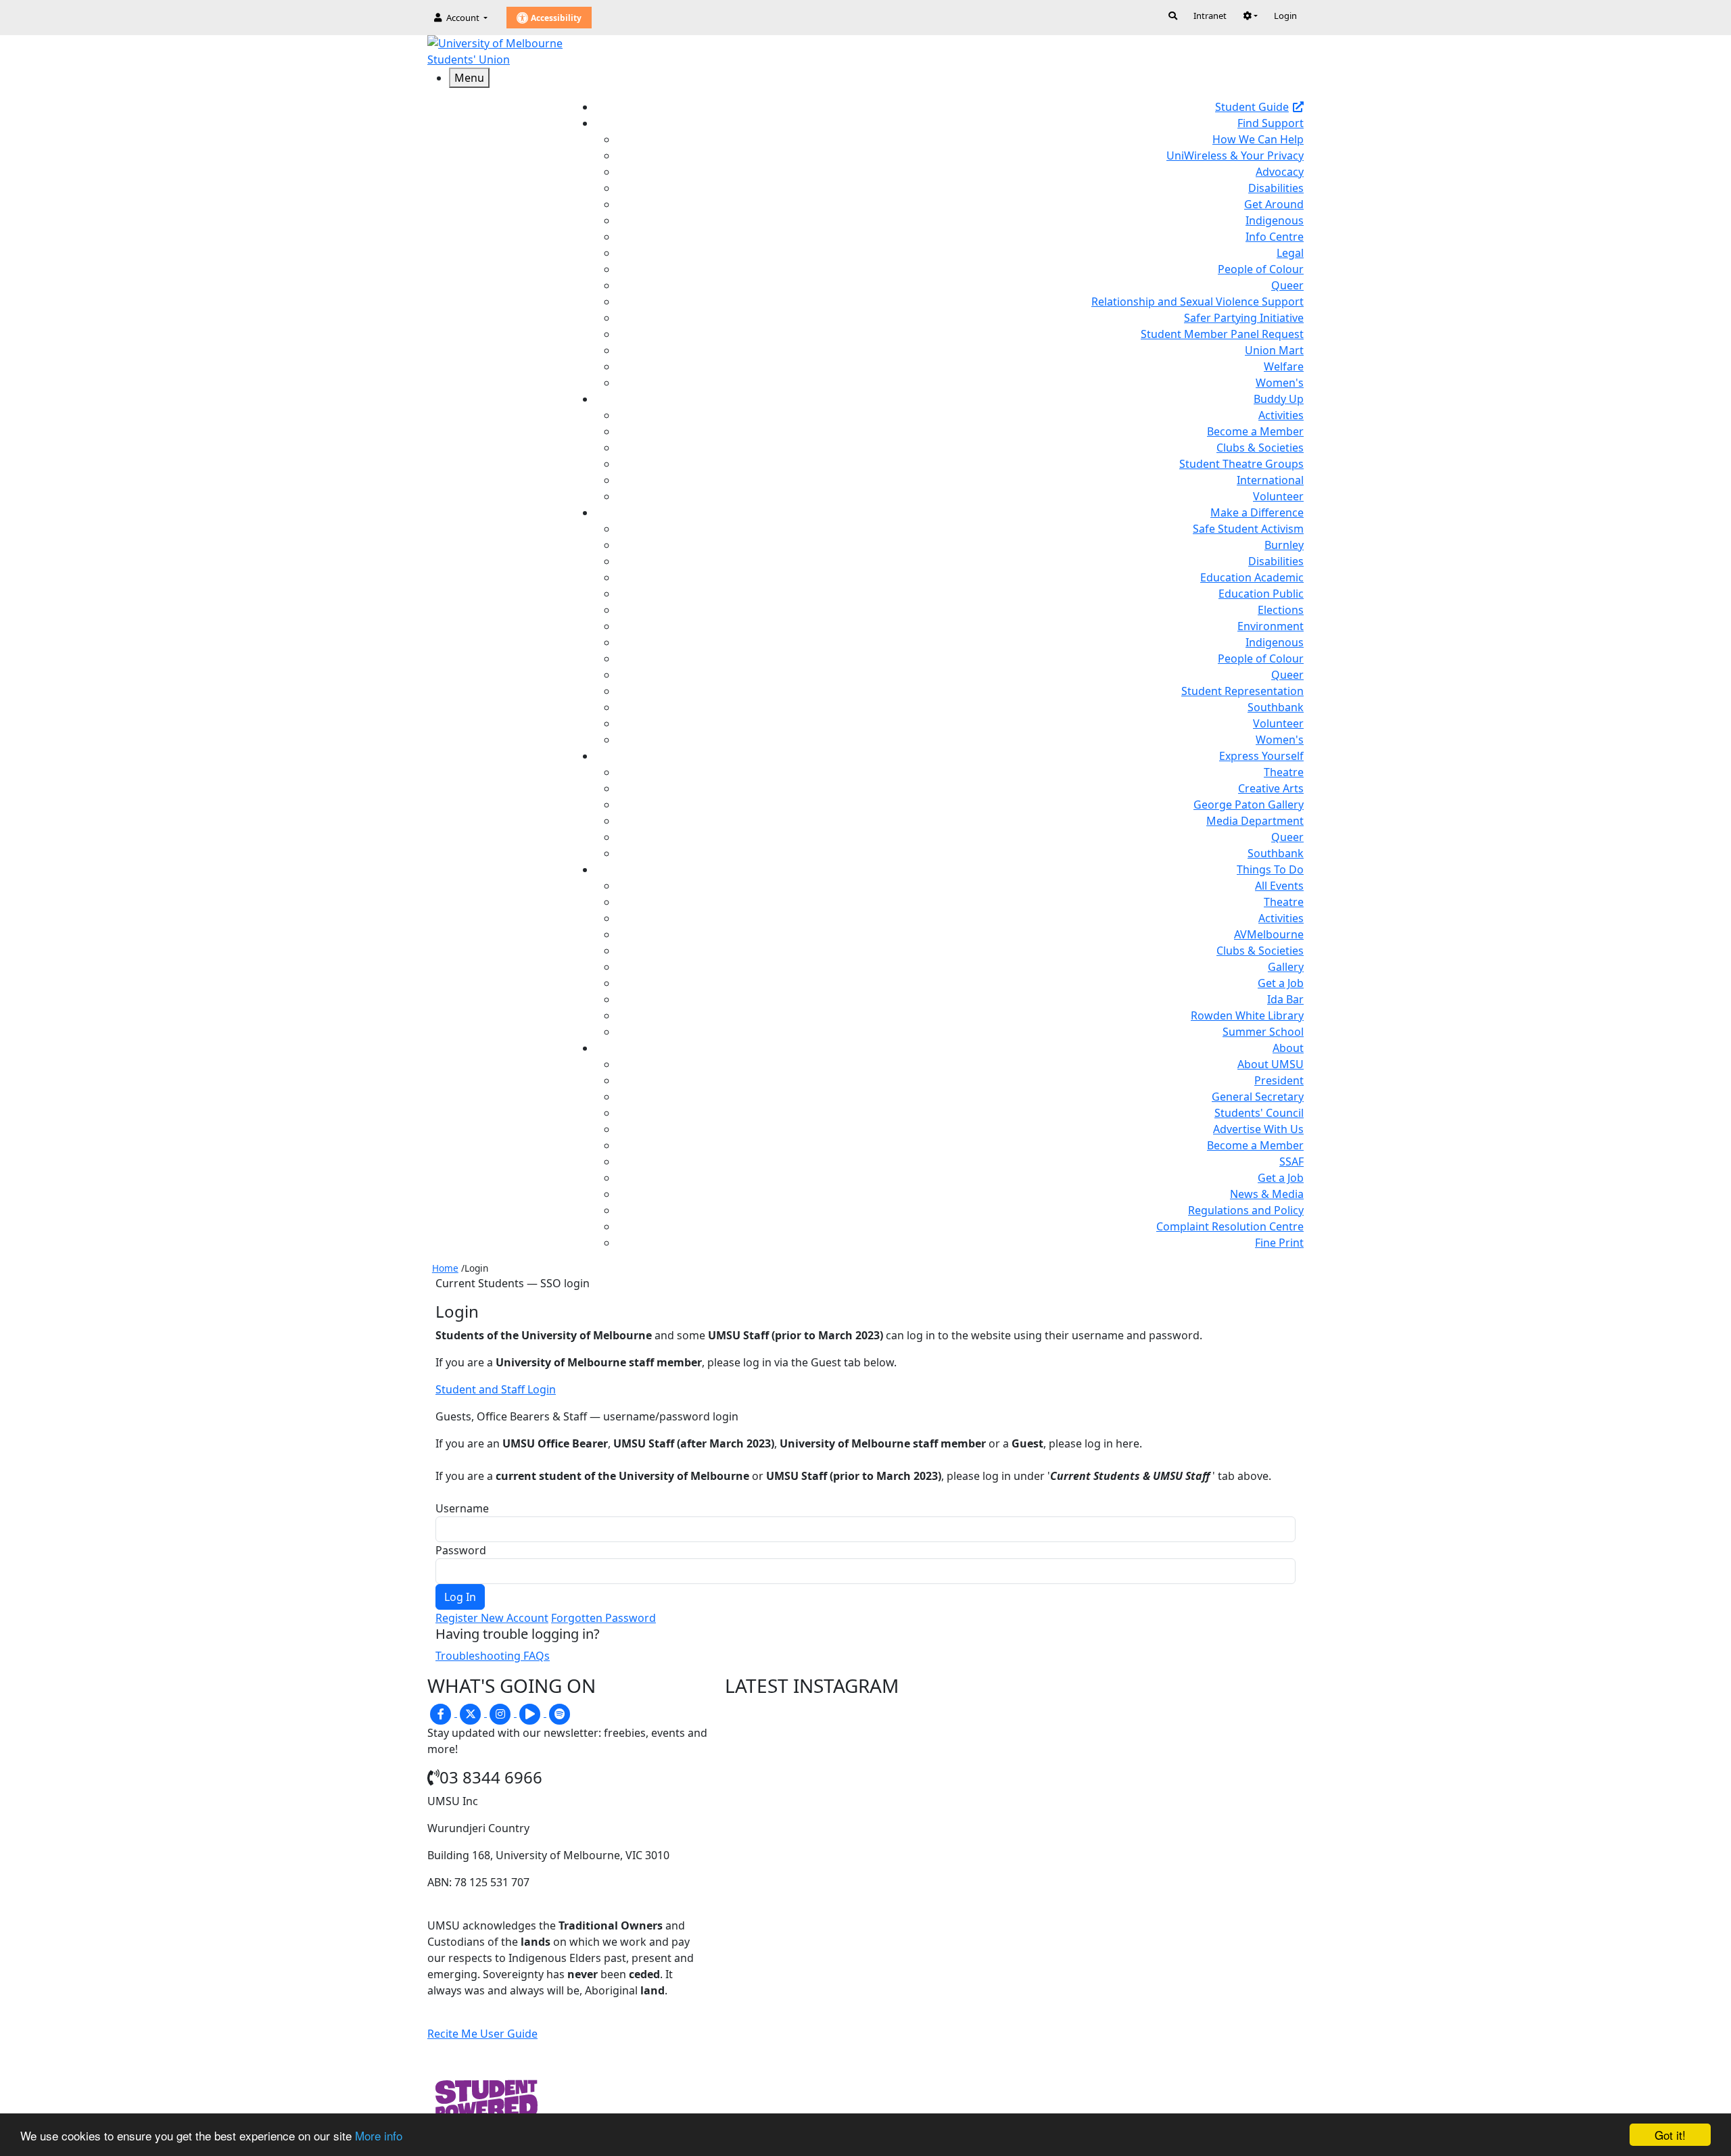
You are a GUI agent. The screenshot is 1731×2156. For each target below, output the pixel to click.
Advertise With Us (1258, 1129)
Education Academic (1252, 577)
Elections (1281, 610)
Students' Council (1259, 1113)
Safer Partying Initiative (1244, 318)
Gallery (1286, 967)
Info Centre (1275, 237)
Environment (1271, 626)
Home (445, 1268)
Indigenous (1275, 220)
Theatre (1284, 772)
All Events (1279, 886)
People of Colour (1261, 269)
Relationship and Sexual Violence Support (1198, 302)
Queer (1287, 285)
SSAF (1291, 1161)
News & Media (1267, 1194)
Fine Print (1279, 1243)
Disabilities (1276, 188)
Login (1285, 16)
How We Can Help (1258, 139)
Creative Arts (1271, 788)
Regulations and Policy (1246, 1210)
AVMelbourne (1269, 934)
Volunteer (1278, 496)
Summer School (1263, 1032)
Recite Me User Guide (482, 2034)
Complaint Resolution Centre (1230, 1226)
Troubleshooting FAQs (493, 1656)
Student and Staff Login (496, 1389)
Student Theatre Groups (1241, 464)
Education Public (1261, 594)
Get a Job (1281, 983)
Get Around (1274, 204)
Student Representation (1242, 691)
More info (379, 2135)
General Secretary (1258, 1097)
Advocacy (1280, 172)
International (1270, 480)
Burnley (1284, 545)
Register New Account (492, 1618)
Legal (1290, 253)
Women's (1280, 383)
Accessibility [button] (555, 18)
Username (462, 1508)
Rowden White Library (1247, 1015)
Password (461, 1550)
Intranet (1210, 16)
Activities (1281, 415)
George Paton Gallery (1249, 805)
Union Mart (1274, 350)
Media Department (1255, 821)
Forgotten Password (603, 1618)
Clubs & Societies (1260, 448)
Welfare (1284, 366)
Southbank (1276, 707)
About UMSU (1271, 1064)
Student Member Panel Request (1222, 334)
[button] (1250, 16)
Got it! (1670, 2135)
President (1279, 1080)
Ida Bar (1285, 999)
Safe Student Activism (1248, 529)
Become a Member (1255, 431)
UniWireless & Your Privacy (1235, 155)
